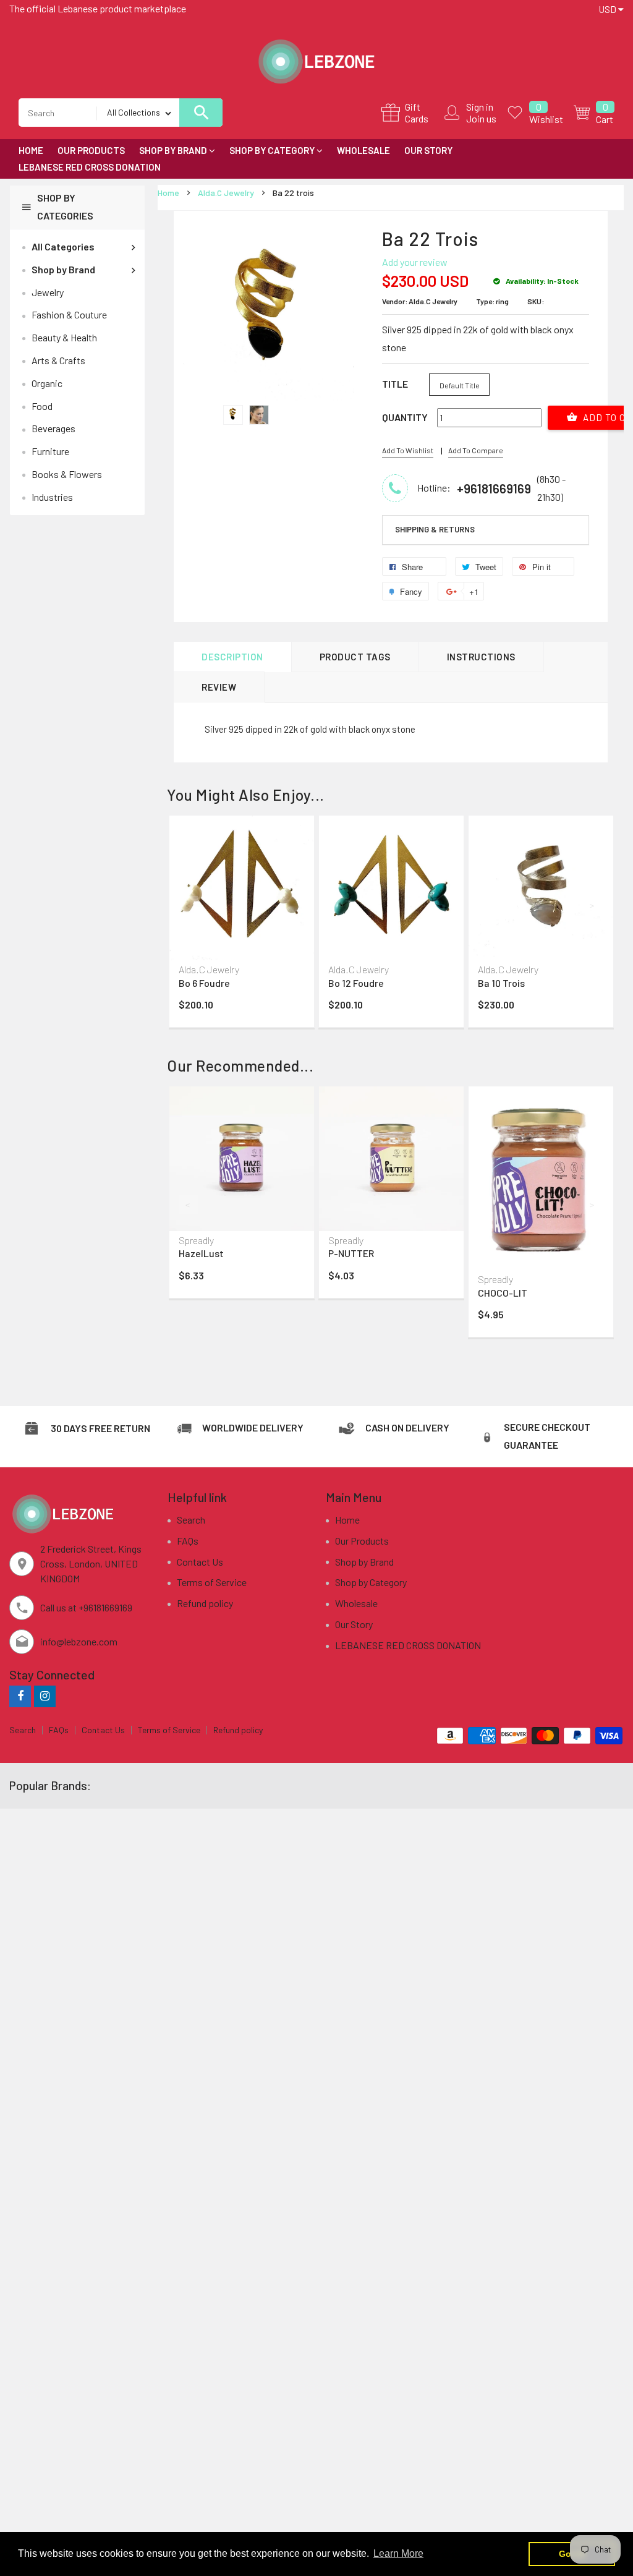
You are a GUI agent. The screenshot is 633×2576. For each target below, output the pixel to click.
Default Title (460, 385)
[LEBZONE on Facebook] (20, 1696)
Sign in (480, 107)
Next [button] (593, 905)
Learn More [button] (398, 2553)
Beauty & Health (64, 337)
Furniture (50, 451)
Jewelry (48, 292)
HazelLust (201, 1253)
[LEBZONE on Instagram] (45, 1696)
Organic (47, 383)
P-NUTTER (351, 1253)
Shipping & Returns (435, 529)
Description (232, 657)
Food (42, 406)
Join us (481, 118)
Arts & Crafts (58, 360)
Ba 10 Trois (501, 983)
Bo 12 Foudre (356, 983)
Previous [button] (189, 905)
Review (219, 687)
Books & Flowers (67, 474)
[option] (233, 415)
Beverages (53, 428)
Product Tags (355, 657)
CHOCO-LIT (503, 1293)
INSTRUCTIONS (481, 657)
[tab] (486, 530)
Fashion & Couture (69, 314)
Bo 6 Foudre (204, 983)
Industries (52, 497)
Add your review (415, 262)
